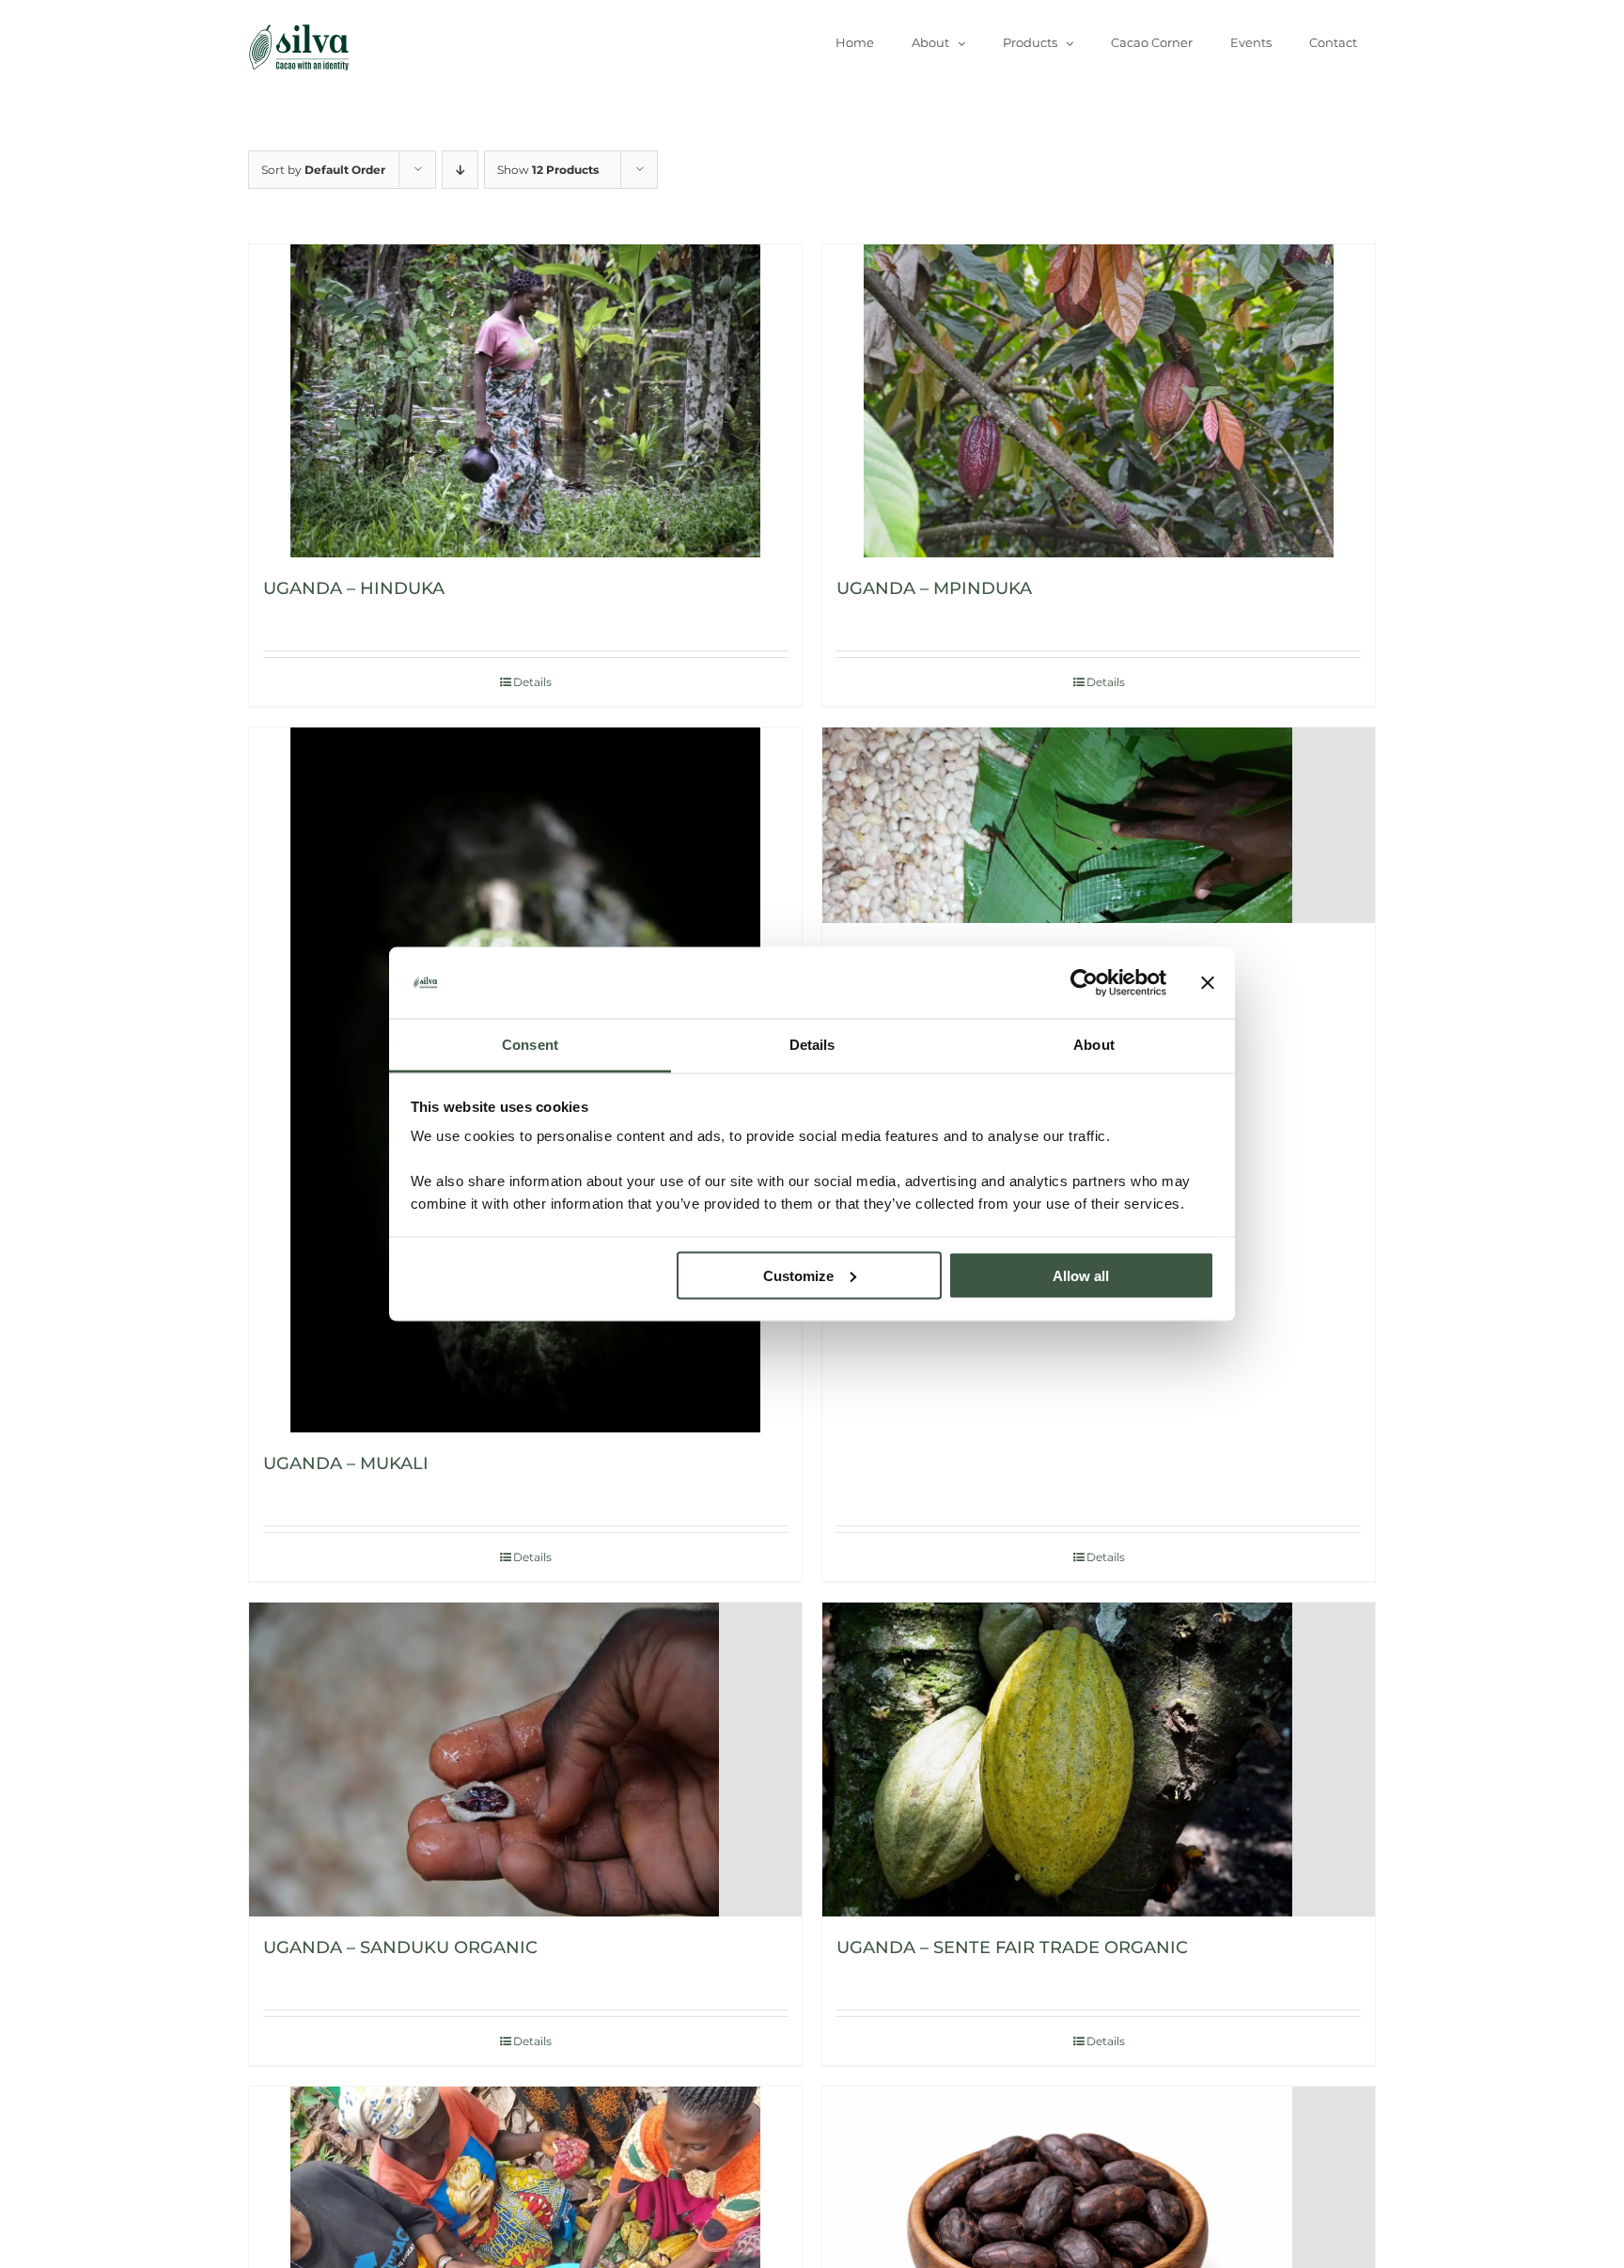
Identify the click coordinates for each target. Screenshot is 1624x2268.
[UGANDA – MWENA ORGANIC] (1099, 825)
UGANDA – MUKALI (346, 1463)
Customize (798, 1275)
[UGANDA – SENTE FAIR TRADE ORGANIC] (1099, 1759)
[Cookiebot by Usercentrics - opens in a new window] (1084, 983)
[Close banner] (1208, 983)
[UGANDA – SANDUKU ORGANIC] (525, 1759)
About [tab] (1094, 1045)
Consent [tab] (530, 1045)
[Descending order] (460, 170)
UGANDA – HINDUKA (354, 588)
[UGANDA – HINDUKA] (525, 401)
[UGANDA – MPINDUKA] (1099, 401)
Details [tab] (812, 1045)
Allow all (1081, 1275)
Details (532, 682)
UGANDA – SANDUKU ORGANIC (400, 1947)
